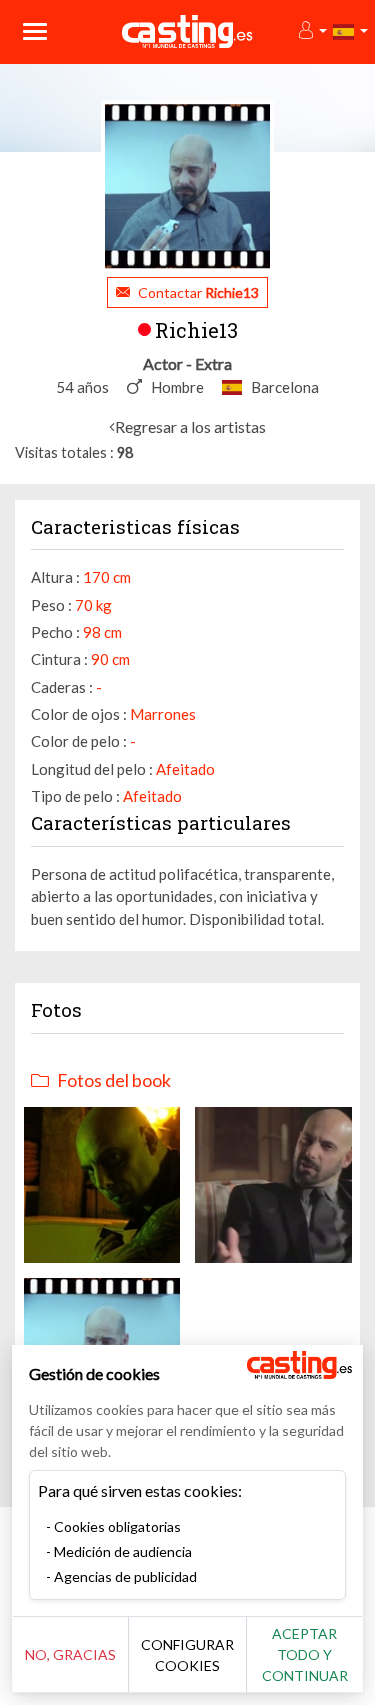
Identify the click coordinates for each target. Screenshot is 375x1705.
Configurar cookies (187, 1655)
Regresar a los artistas (190, 426)
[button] (311, 31)
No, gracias (70, 1654)
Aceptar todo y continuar (305, 1654)
